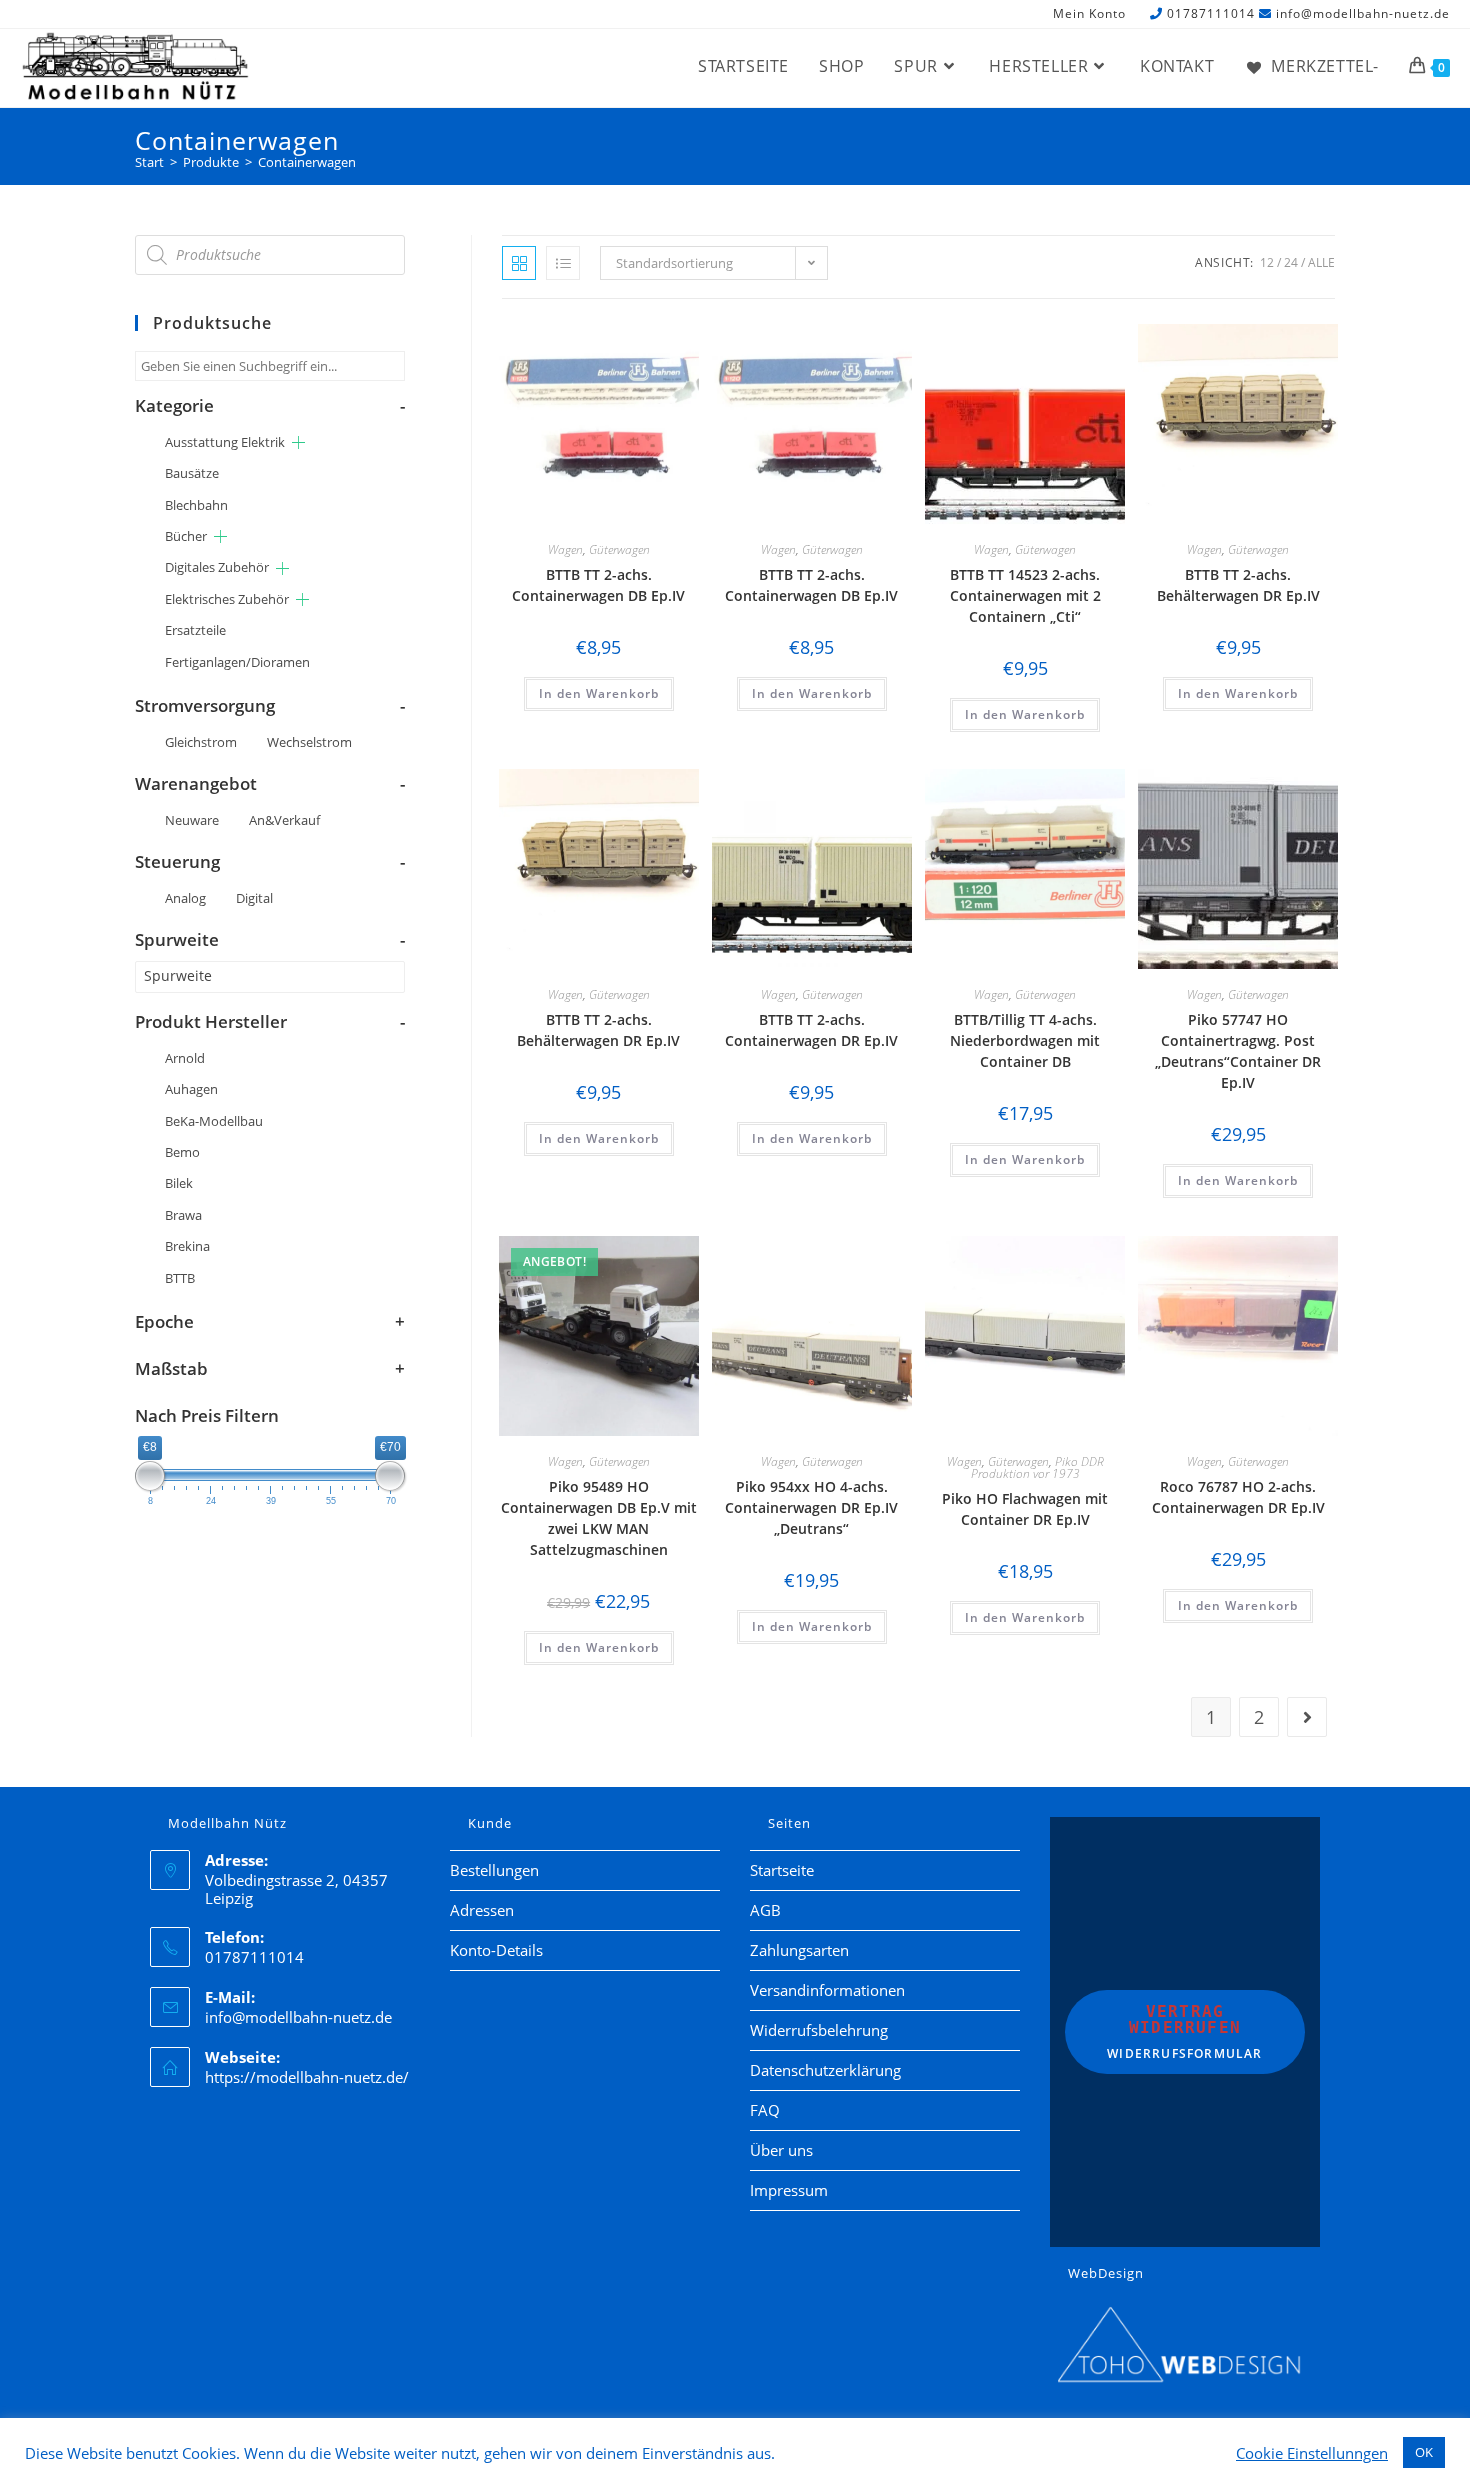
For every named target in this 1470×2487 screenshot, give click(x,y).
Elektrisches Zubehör (227, 599)
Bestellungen (494, 1870)
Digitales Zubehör (217, 567)
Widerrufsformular (1184, 2032)
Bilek (179, 1183)
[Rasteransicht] (519, 263)
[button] (628, 342)
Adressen (482, 1910)
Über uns (781, 2150)
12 (1267, 262)
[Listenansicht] (563, 263)
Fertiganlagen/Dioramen (237, 662)
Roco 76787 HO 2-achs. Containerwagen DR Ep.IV (1238, 1497)
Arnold (185, 1058)
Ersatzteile (195, 630)
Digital (254, 898)
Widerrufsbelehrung (819, 2030)
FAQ (765, 2110)
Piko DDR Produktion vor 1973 (1037, 1467)
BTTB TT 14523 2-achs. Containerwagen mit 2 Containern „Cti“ (1025, 595)
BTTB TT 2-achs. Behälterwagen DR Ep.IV (1238, 585)
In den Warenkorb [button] (599, 693)
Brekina (187, 1246)
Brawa (183, 1215)
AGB (765, 1910)
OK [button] (1424, 2452)
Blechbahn (196, 505)
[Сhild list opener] (298, 442)
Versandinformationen (827, 1990)
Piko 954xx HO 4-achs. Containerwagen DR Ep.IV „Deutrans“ (811, 1507)
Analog (185, 898)
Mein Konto (1089, 14)
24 (1291, 262)
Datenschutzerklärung (825, 2070)
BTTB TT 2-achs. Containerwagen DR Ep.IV (811, 1030)
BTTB (180, 1278)
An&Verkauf (284, 820)
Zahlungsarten (799, 1950)
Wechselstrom (309, 742)
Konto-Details (496, 1950)
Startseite (782, 1870)
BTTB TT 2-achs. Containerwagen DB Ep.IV (598, 585)
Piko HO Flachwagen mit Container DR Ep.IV (1025, 1509)
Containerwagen (307, 162)
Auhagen (191, 1089)
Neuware (192, 820)
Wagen (565, 549)
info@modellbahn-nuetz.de (1363, 13)
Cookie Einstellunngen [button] (1312, 2453)
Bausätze (192, 473)
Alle (1321, 262)
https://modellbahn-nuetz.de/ (307, 2077)
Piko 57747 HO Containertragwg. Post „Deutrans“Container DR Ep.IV (1238, 1051)
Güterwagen (619, 549)
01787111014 (1211, 13)
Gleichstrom (201, 742)
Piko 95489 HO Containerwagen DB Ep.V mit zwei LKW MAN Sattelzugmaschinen (599, 1518)
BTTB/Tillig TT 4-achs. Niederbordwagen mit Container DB (1025, 1040)
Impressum (789, 2190)
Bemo (182, 1152)
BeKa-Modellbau (214, 1121)
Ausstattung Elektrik (225, 442)
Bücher (186, 536)
